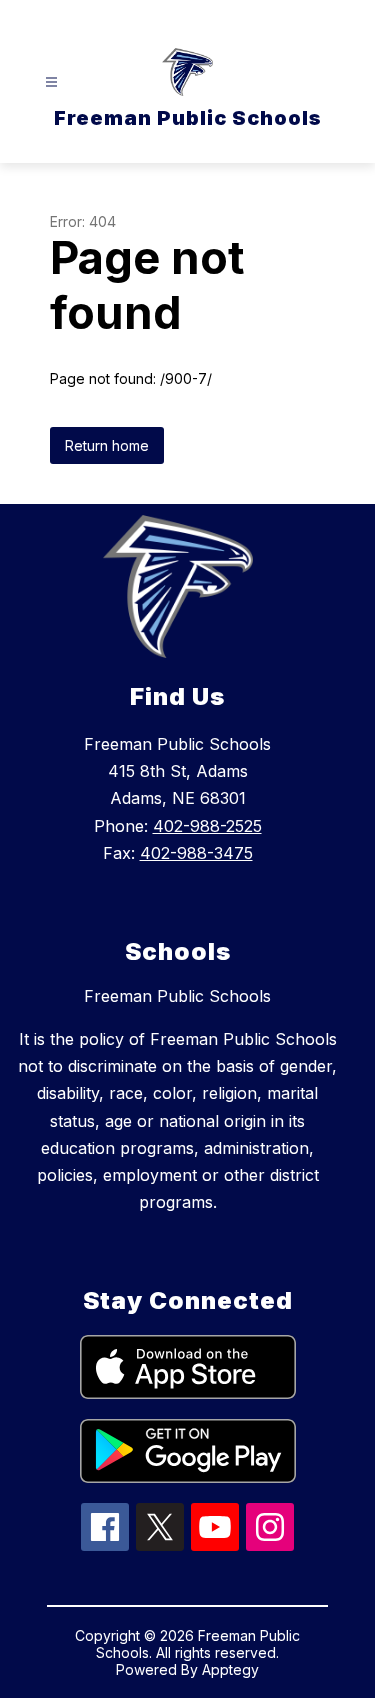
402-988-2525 (207, 826)
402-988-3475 (196, 853)
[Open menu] (51, 82)
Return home (107, 445)
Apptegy (230, 1669)
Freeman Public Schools (177, 996)
